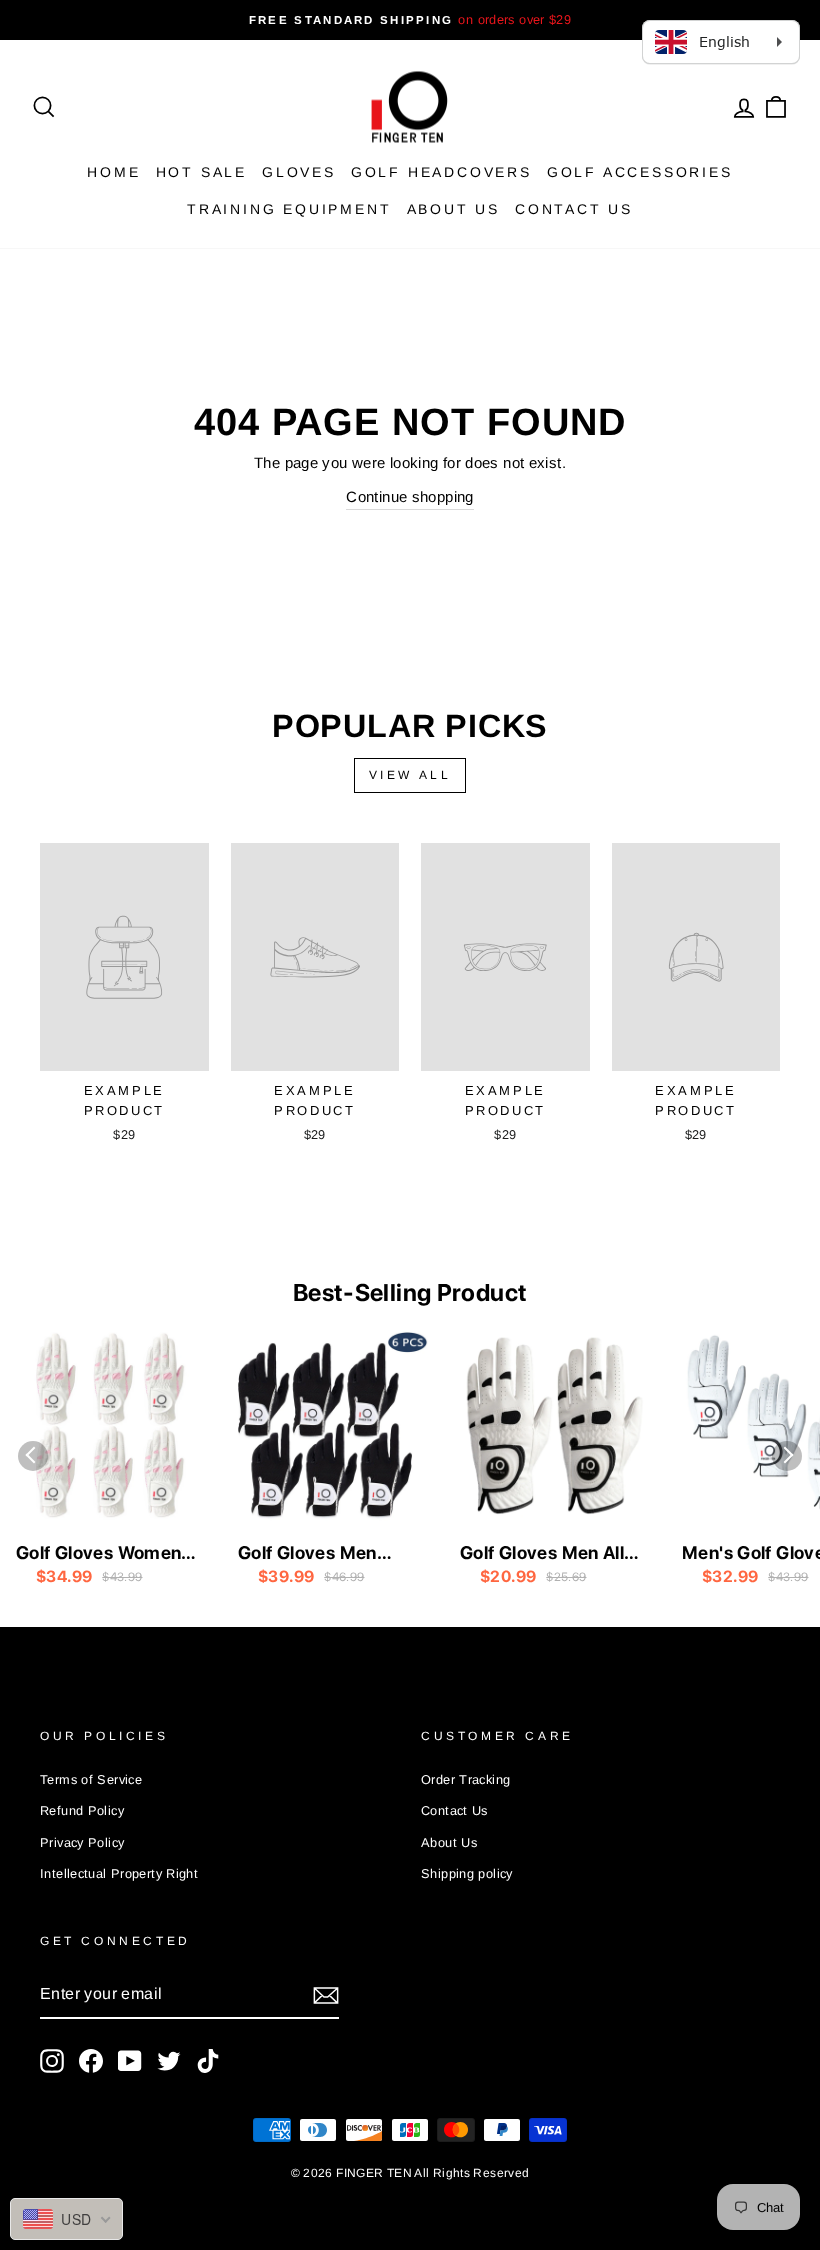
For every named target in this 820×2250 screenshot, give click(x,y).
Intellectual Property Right (119, 1873)
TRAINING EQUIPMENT (289, 209)
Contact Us (574, 209)
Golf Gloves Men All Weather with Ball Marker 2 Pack (542, 1554)
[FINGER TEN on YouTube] (130, 2061)
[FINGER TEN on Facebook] (91, 2061)
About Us (453, 209)
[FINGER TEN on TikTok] (208, 2061)
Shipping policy (467, 1873)
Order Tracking (465, 1779)
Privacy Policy (82, 1842)
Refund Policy (82, 1810)
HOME (113, 172)
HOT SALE (201, 172)
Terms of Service (91, 1779)
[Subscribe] (326, 1994)
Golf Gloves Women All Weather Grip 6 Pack (98, 1554)
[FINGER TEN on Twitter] (169, 2061)
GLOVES (299, 172)
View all (410, 775)
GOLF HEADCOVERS (441, 172)
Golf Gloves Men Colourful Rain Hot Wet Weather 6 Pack (324, 1554)
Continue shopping (409, 496)
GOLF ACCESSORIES (640, 172)
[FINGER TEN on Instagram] (52, 2061)
